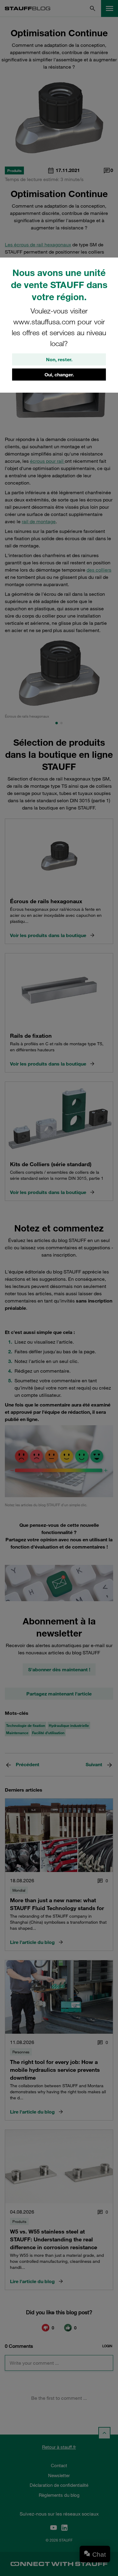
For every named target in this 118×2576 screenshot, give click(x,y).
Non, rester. (59, 359)
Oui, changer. (59, 375)
